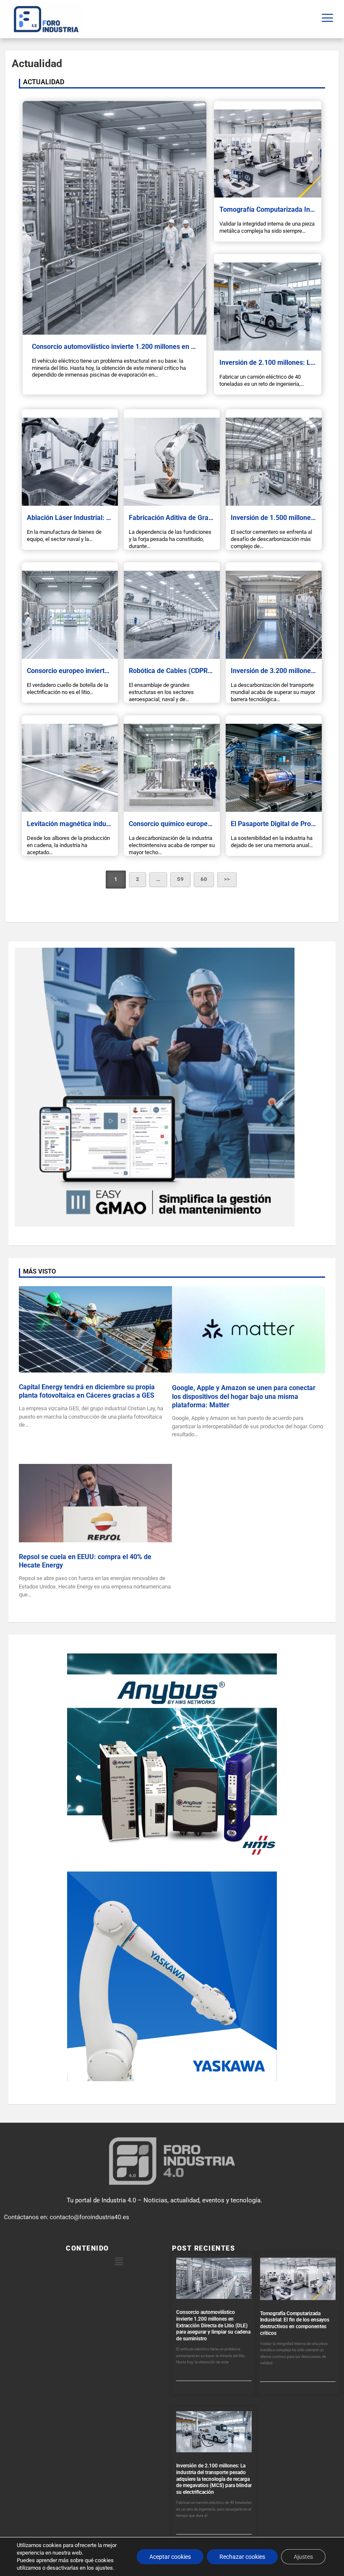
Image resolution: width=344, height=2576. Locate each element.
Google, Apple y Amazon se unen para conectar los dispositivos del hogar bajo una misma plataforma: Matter (244, 1397)
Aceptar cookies (170, 2557)
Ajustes (303, 2557)
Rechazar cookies (242, 2557)
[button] (119, 2261)
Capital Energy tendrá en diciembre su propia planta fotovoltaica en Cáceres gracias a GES (87, 1391)
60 (204, 879)
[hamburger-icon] (327, 19)
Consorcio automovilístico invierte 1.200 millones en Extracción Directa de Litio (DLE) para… (170, 347)
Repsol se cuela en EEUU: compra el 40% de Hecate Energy (85, 1561)
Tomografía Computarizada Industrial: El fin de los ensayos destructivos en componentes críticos (295, 2323)
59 (180, 879)
